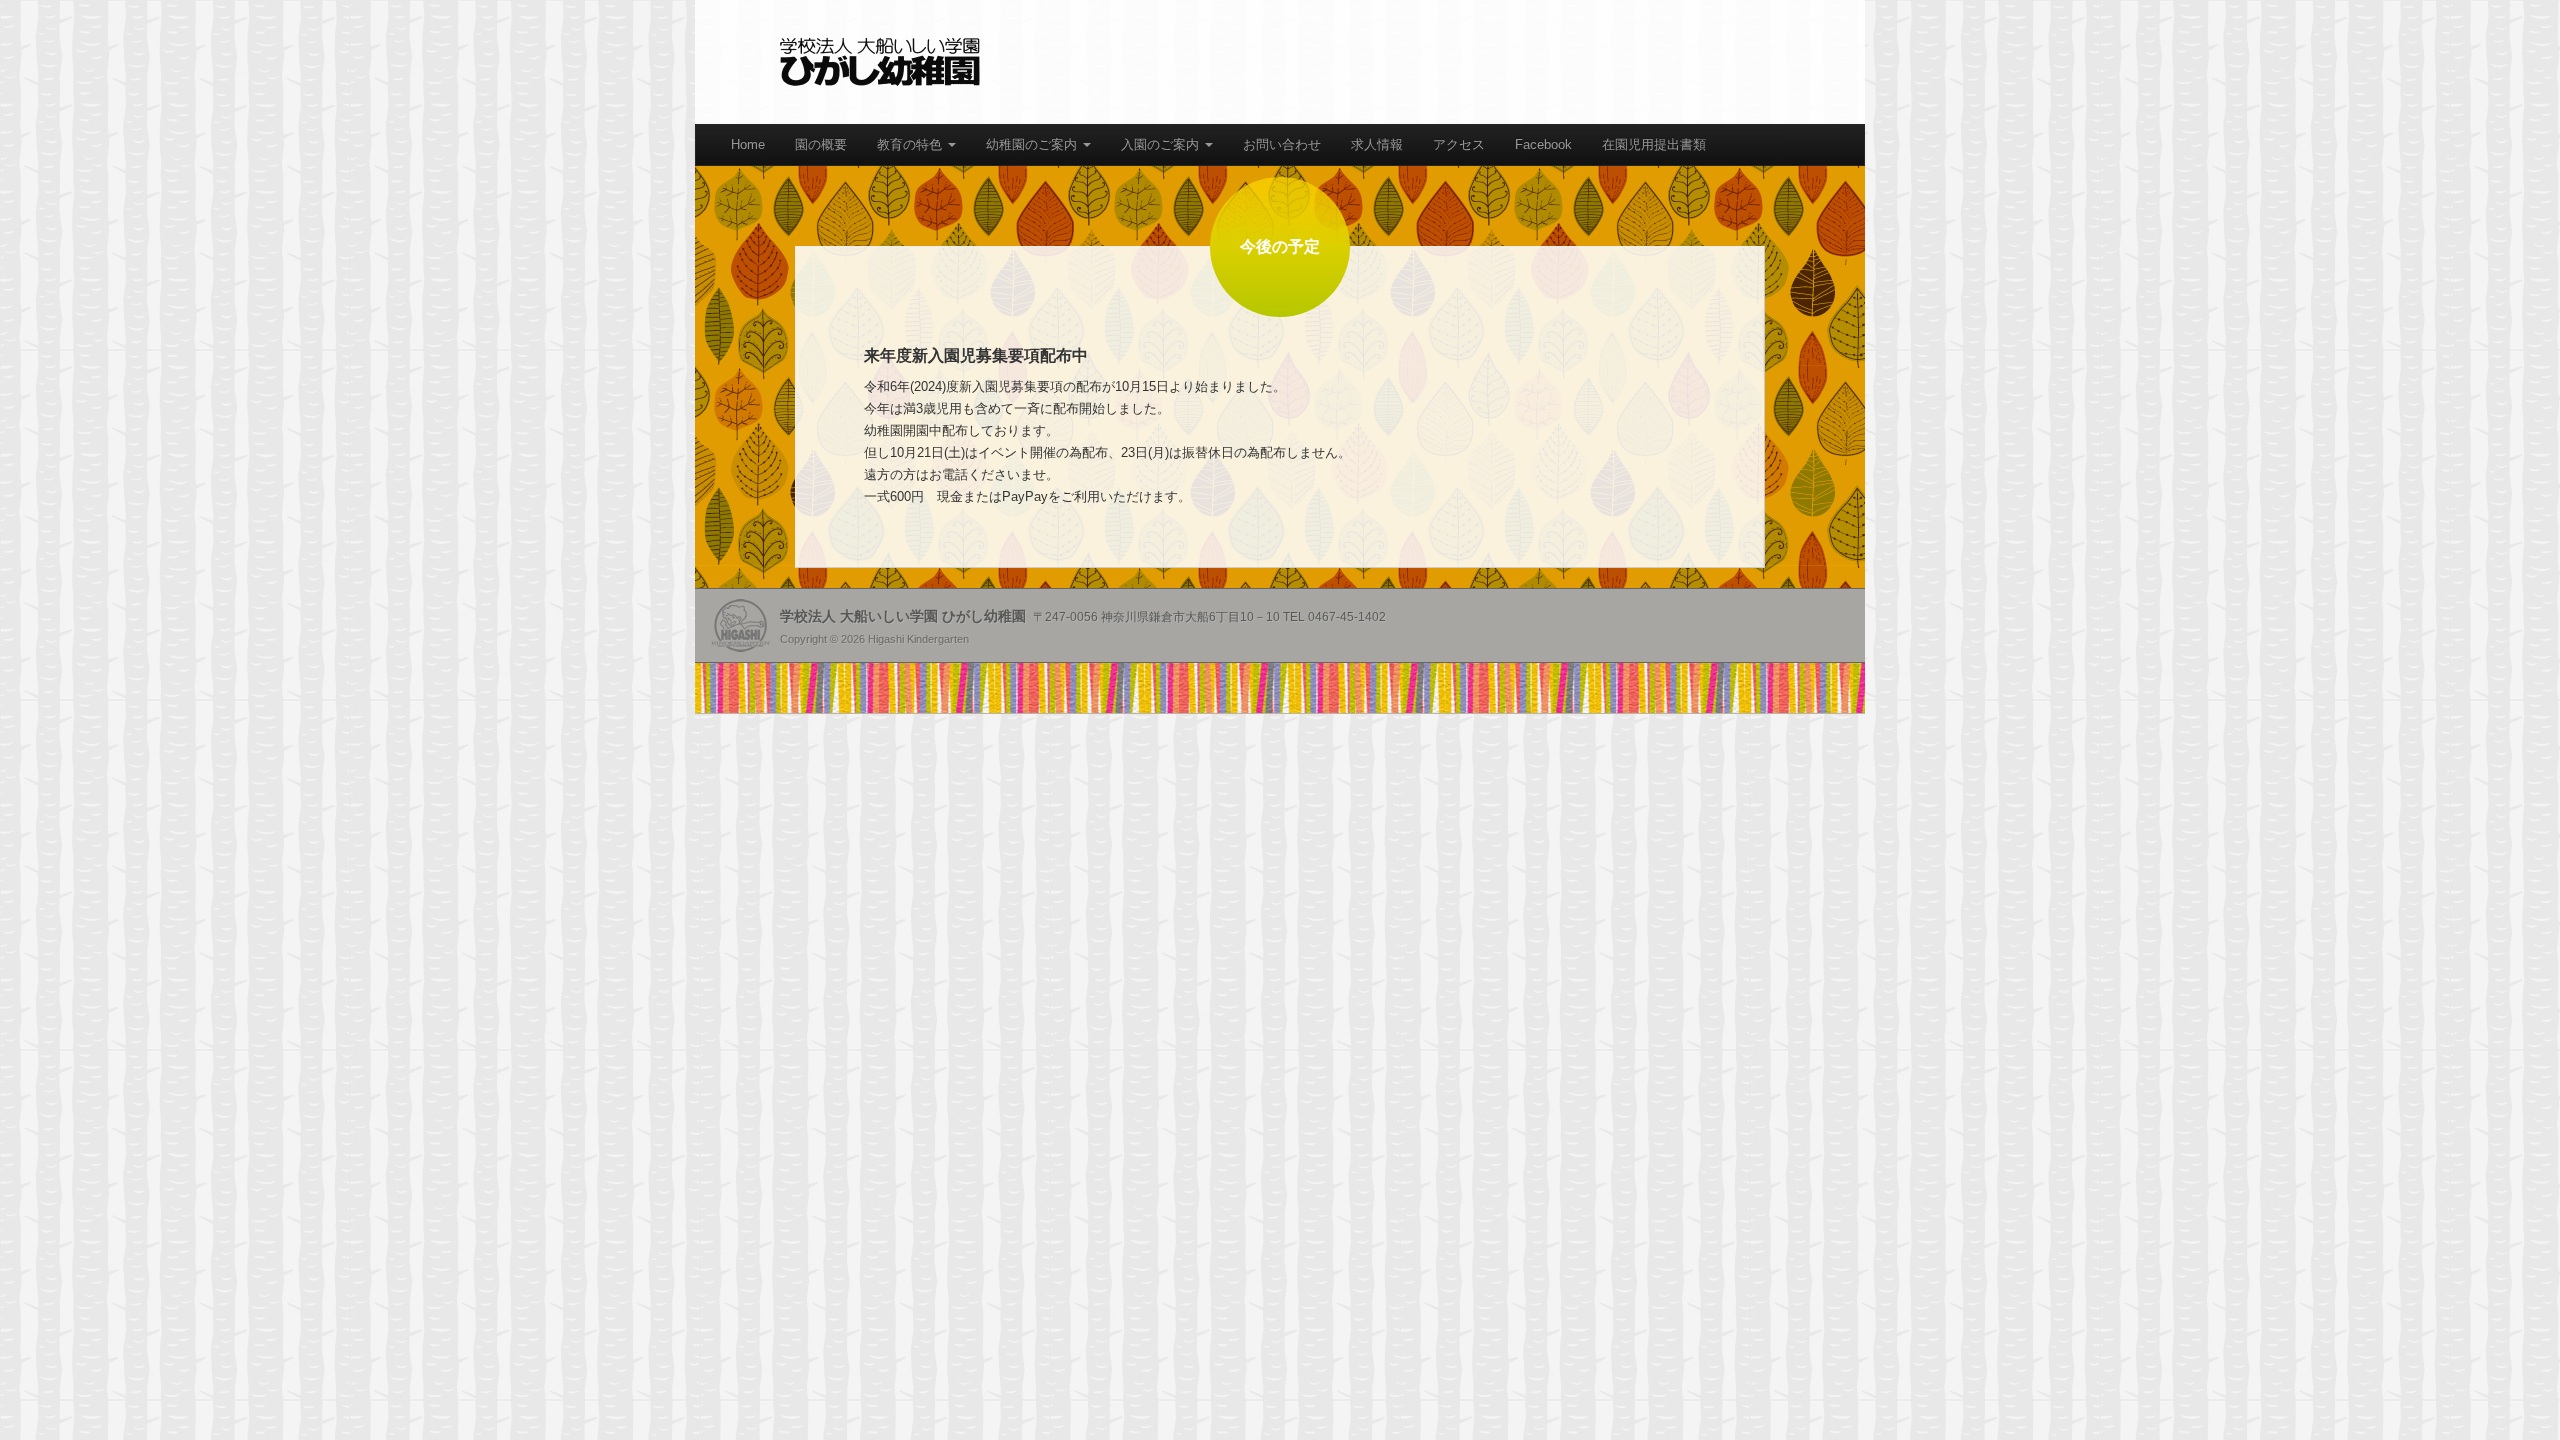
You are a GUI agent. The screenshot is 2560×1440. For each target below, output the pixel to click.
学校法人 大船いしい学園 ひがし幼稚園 (880, 62)
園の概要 (821, 144)
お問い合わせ (1282, 144)
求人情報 (1377, 144)
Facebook (1543, 144)
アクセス (1459, 144)
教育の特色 (911, 144)
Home (748, 144)
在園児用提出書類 (1654, 144)
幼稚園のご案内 (1033, 144)
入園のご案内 (1162, 144)
